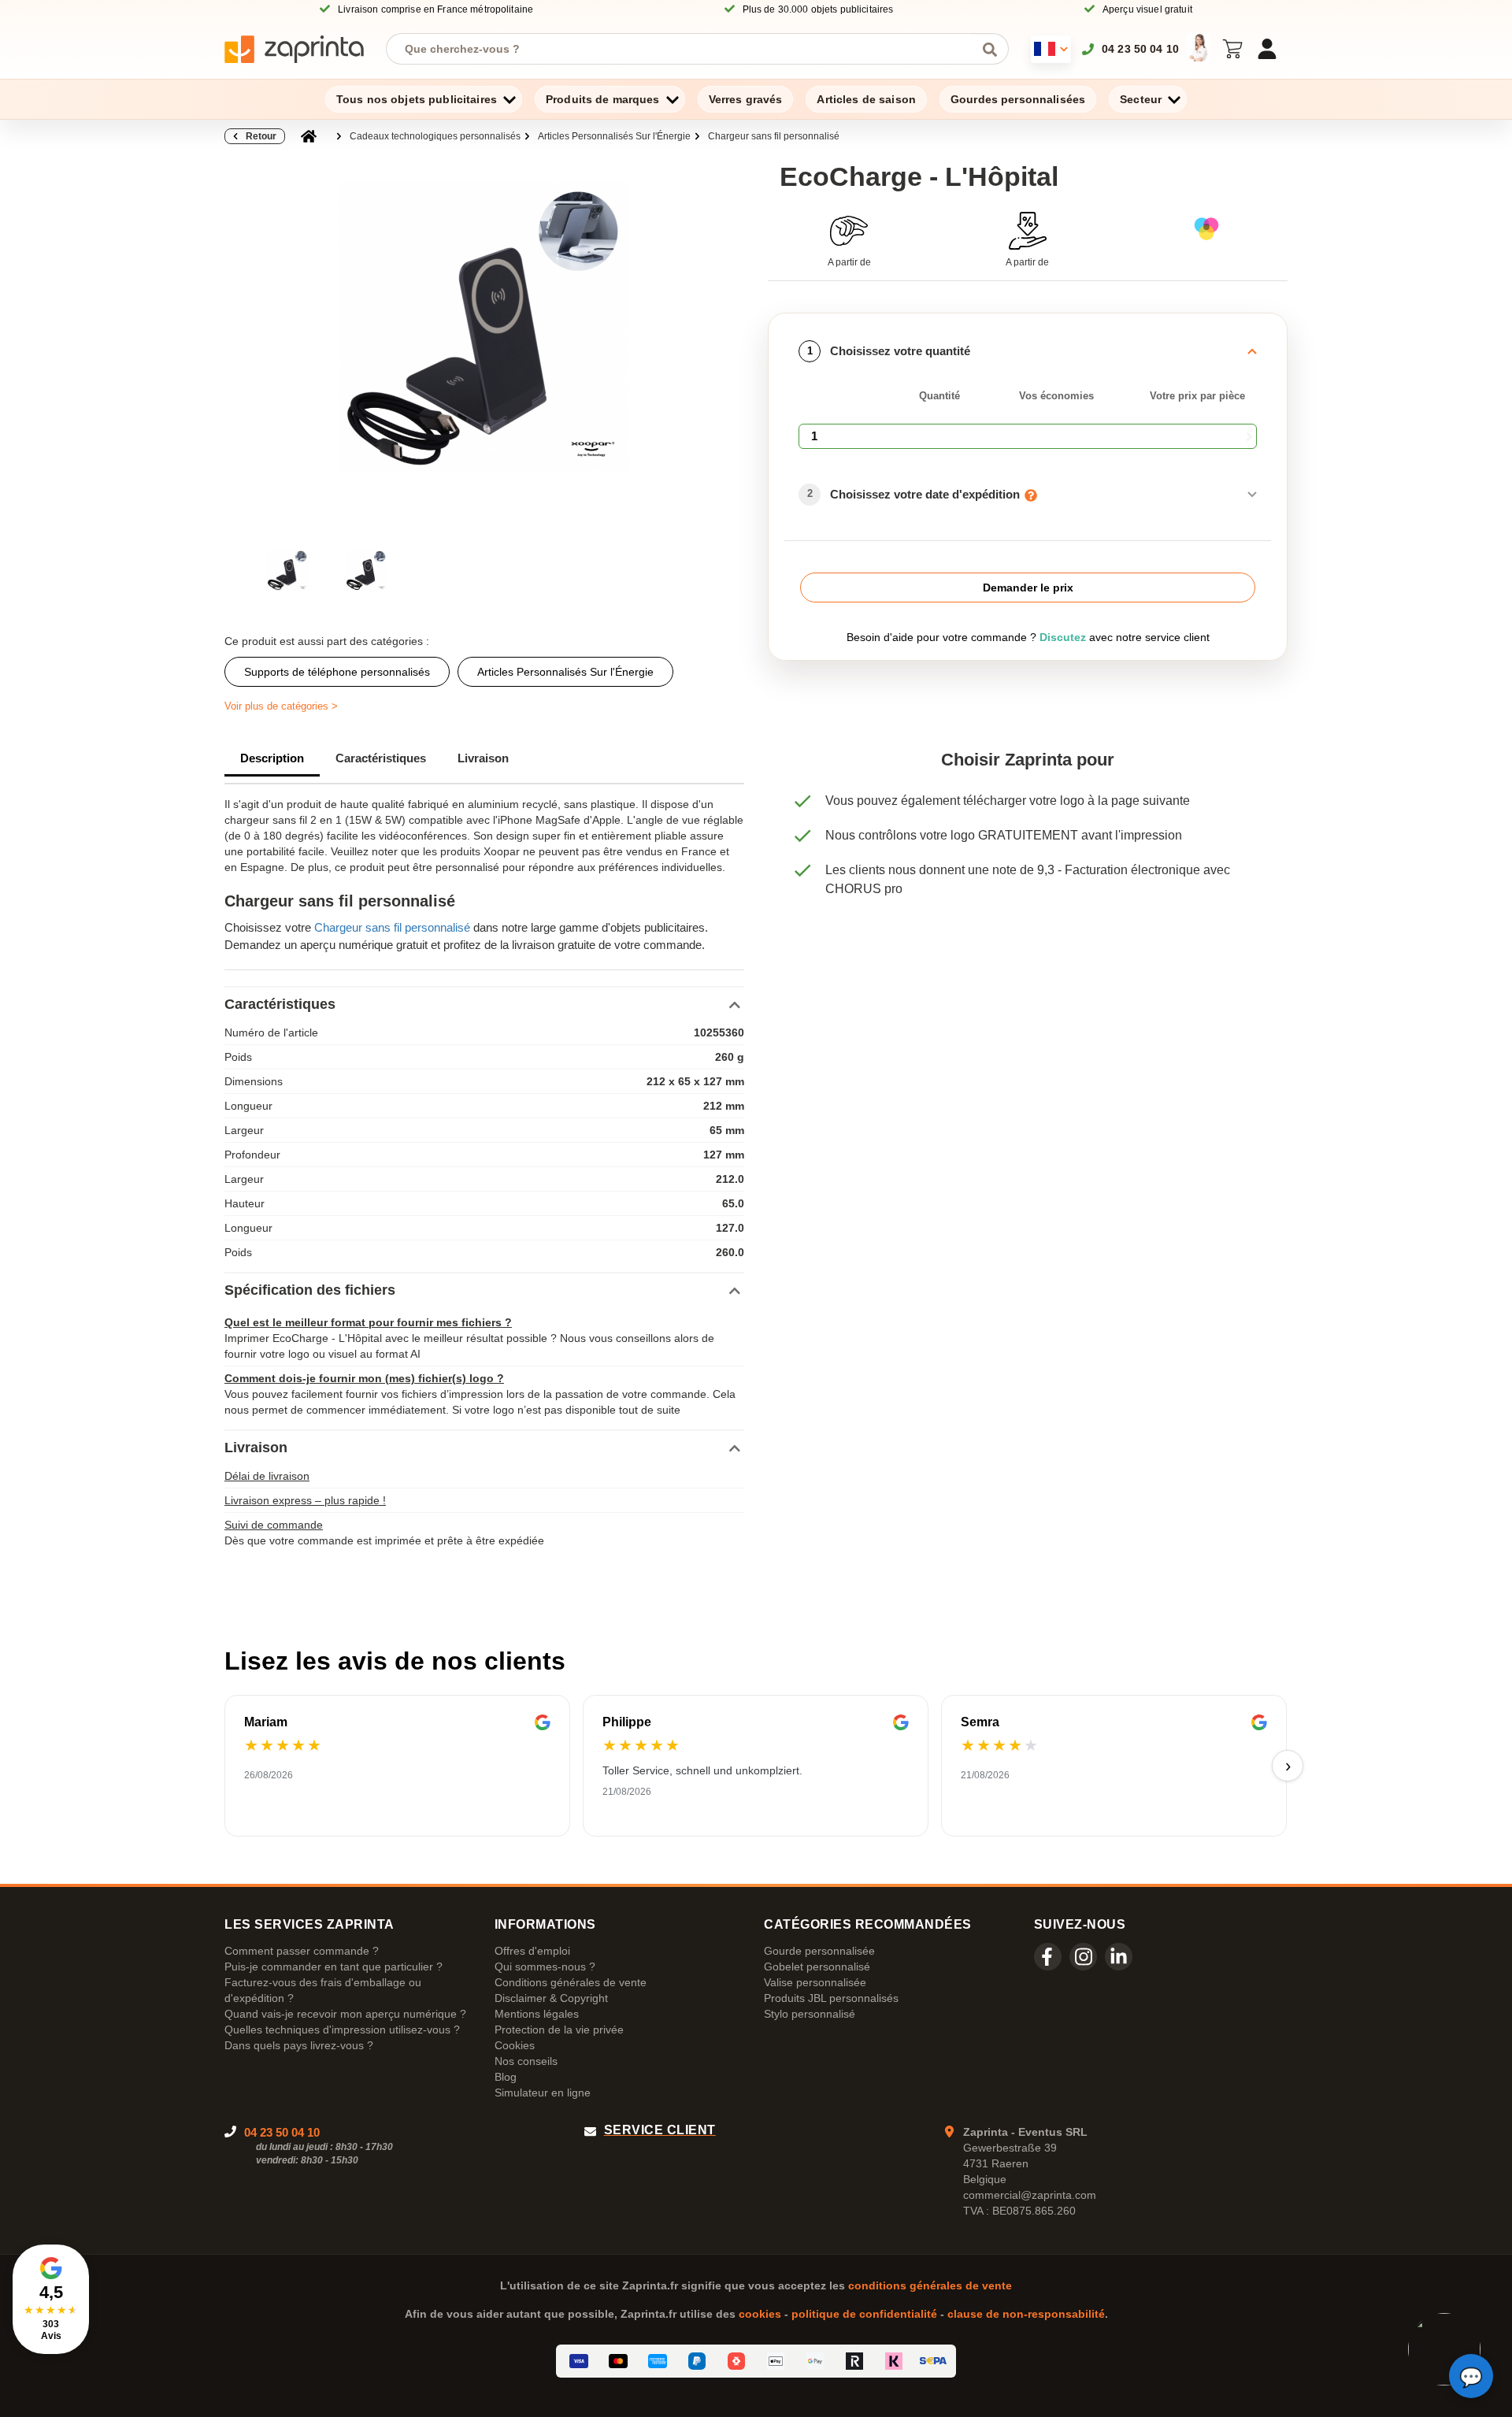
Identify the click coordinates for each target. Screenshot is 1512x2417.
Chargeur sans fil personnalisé (774, 136)
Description (272, 758)
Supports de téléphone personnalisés (337, 672)
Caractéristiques (381, 758)
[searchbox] (686, 49)
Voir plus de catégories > (281, 706)
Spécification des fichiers (310, 1290)
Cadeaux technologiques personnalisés (435, 136)
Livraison (483, 758)
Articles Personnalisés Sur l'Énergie (614, 136)
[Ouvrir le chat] (1471, 2376)
